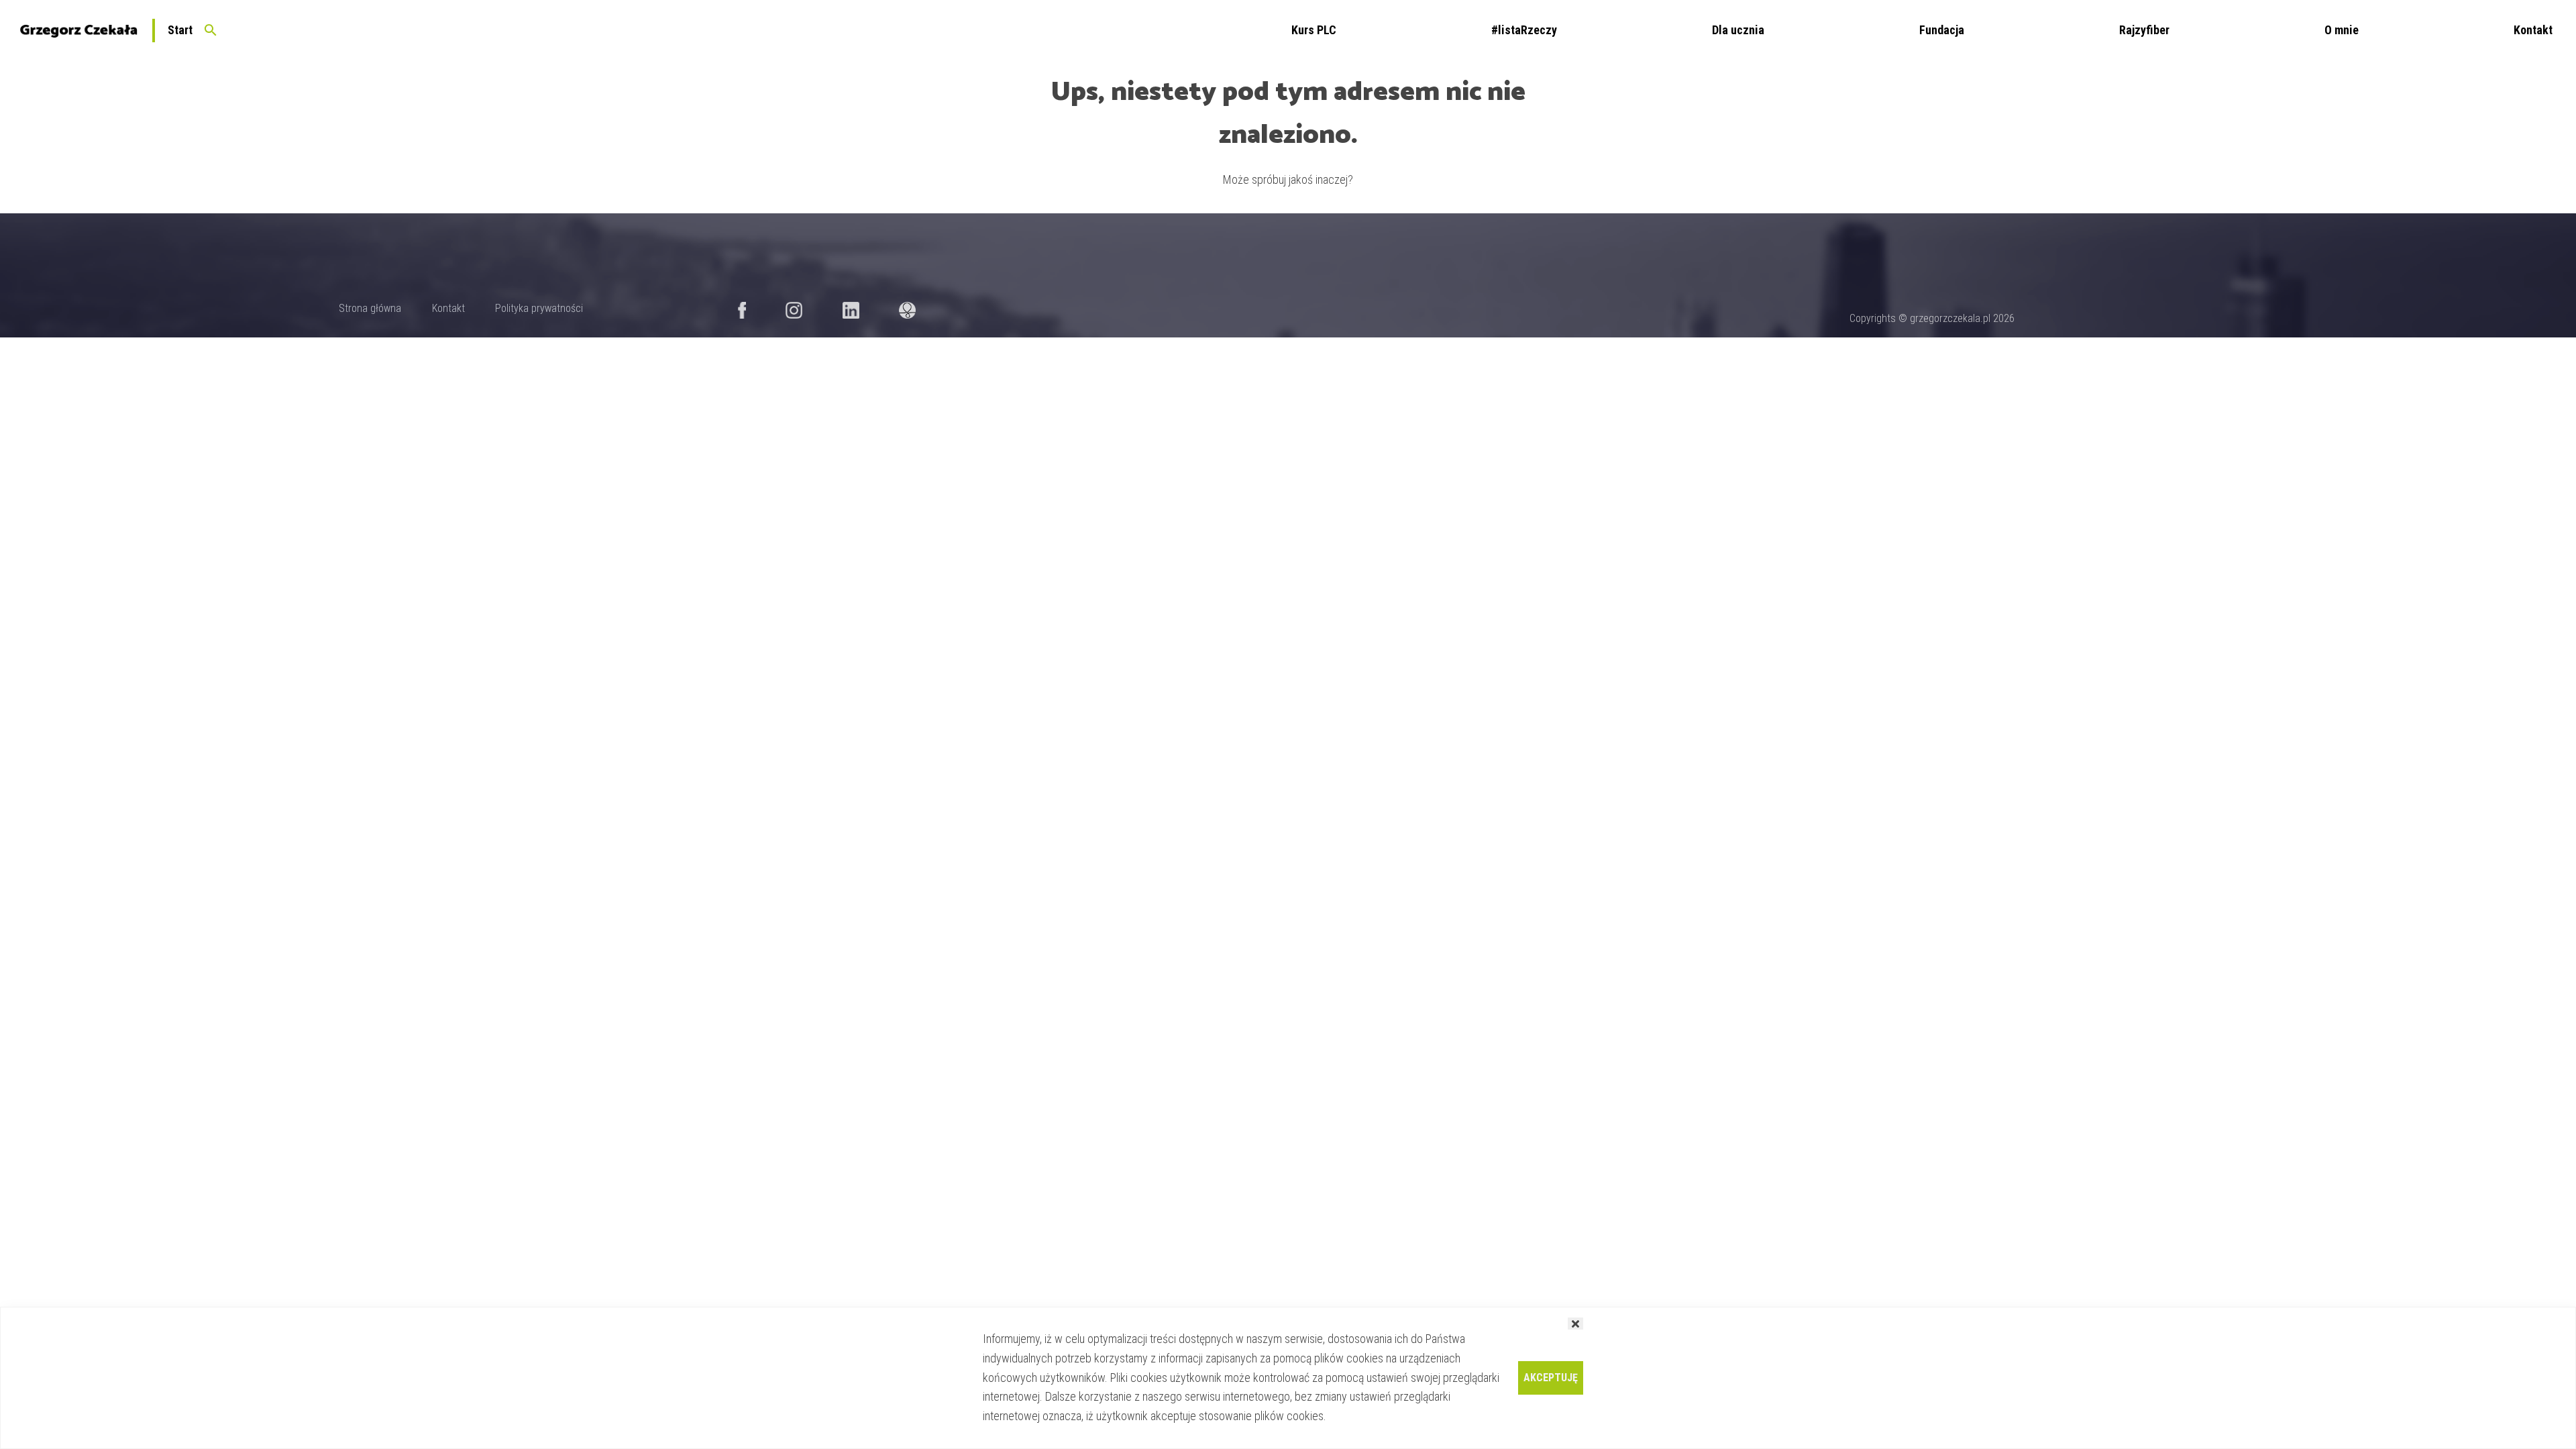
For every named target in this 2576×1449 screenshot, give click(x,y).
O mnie (2342, 30)
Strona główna (370, 308)
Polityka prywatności (539, 308)
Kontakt (2533, 30)
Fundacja (1942, 30)
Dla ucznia (1738, 30)
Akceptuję (1551, 1378)
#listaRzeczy (1524, 30)
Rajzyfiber (2144, 30)
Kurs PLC (1314, 30)
